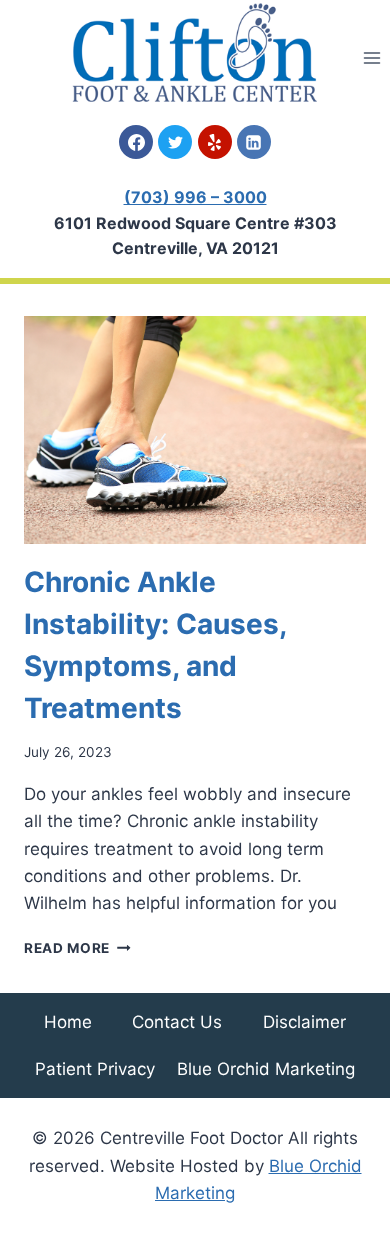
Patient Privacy (95, 1069)
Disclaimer (304, 1022)
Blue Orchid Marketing (266, 1069)
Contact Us (177, 1022)
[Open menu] (371, 57)
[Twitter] (175, 142)
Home (68, 1022)
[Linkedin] (254, 142)
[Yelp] (215, 142)
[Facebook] (136, 142)
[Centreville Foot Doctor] (195, 52)
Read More (77, 948)
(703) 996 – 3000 (195, 197)
